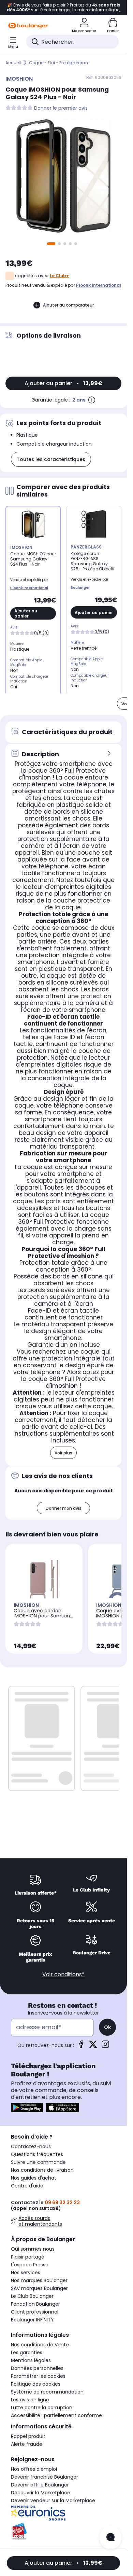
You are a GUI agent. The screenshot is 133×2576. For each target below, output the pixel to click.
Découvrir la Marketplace (41, 2493)
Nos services (26, 2273)
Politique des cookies (36, 2384)
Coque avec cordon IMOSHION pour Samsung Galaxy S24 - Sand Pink (43, 1616)
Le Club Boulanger (32, 2296)
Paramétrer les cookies (38, 2376)
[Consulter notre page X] (93, 2046)
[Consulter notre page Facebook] (81, 2046)
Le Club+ (59, 276)
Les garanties (27, 2353)
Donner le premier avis (61, 108)
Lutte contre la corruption (42, 2408)
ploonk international (99, 285)
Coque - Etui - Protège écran (58, 63)
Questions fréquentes (37, 2154)
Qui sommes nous (33, 2249)
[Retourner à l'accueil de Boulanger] (28, 26)
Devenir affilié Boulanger (40, 2485)
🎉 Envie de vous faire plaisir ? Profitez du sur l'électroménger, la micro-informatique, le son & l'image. (63, 8)
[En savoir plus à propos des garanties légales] (92, 400)
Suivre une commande (38, 2162)
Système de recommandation (47, 2392)
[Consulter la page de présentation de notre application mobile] (27, 2107)
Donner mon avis (64, 1508)
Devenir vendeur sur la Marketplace (53, 2500)
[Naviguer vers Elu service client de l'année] (63, 2531)
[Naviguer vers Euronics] (63, 2513)
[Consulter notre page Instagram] (105, 2046)
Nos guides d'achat (34, 2178)
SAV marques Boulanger (39, 2288)
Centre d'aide (27, 2186)
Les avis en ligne (30, 2400)
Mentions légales (31, 2360)
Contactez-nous (31, 2146)
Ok (107, 2027)
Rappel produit (28, 2436)
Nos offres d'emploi (34, 2469)
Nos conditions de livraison (42, 2170)
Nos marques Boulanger (39, 2280)
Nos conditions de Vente (40, 2345)
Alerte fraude (27, 2444)
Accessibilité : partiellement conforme (56, 2415)
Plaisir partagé (28, 2257)
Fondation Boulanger (35, 2304)
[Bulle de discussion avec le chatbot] (110, 2538)
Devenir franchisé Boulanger (45, 2477)
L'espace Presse (30, 2265)
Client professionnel (35, 2312)
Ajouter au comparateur (68, 305)
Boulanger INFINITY (32, 2320)
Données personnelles (37, 2368)
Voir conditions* (63, 1974)
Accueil (13, 63)
